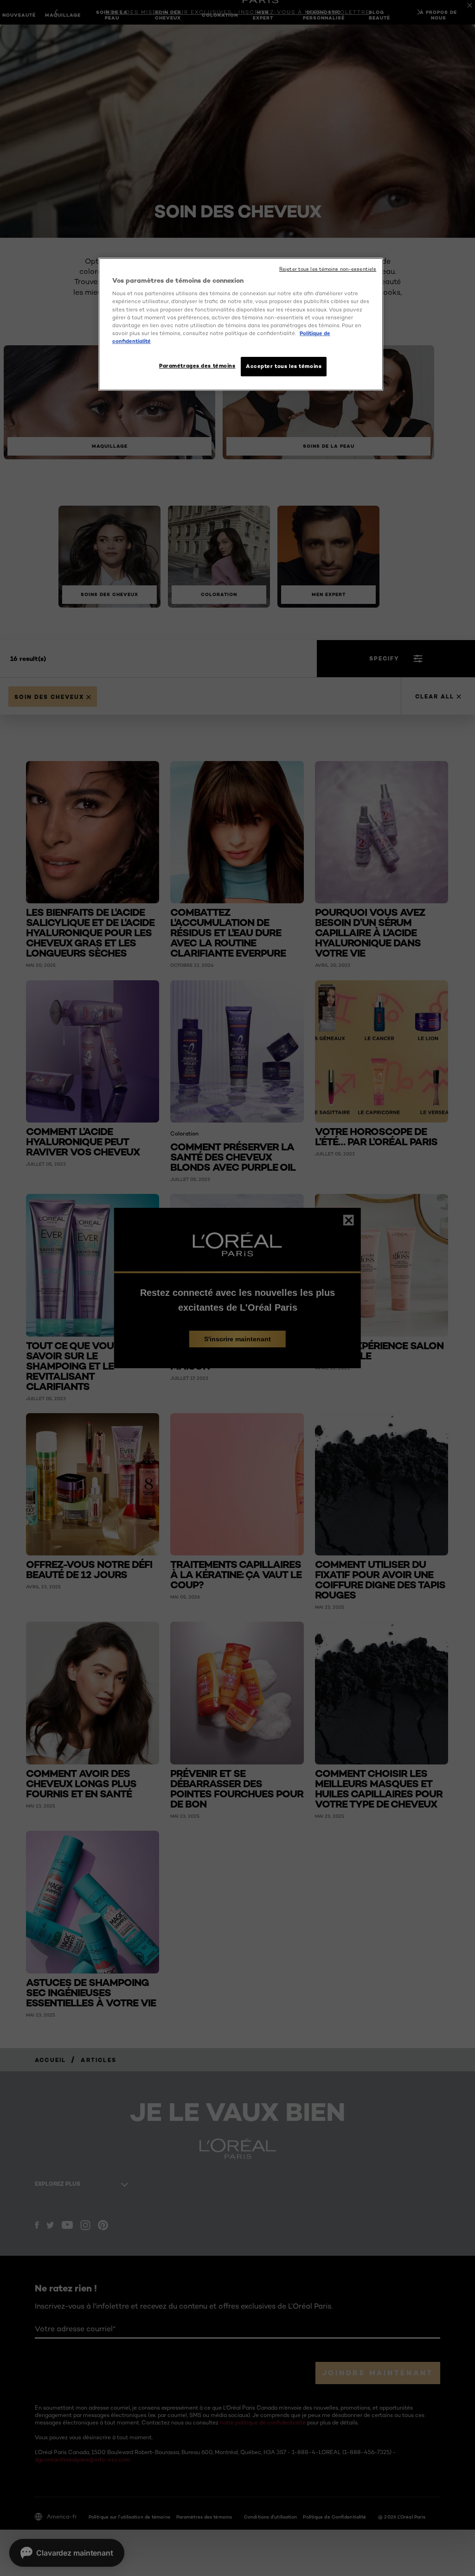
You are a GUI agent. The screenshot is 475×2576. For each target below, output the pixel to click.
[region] (241, 324)
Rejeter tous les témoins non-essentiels (328, 269)
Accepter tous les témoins (284, 366)
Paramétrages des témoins (197, 366)
